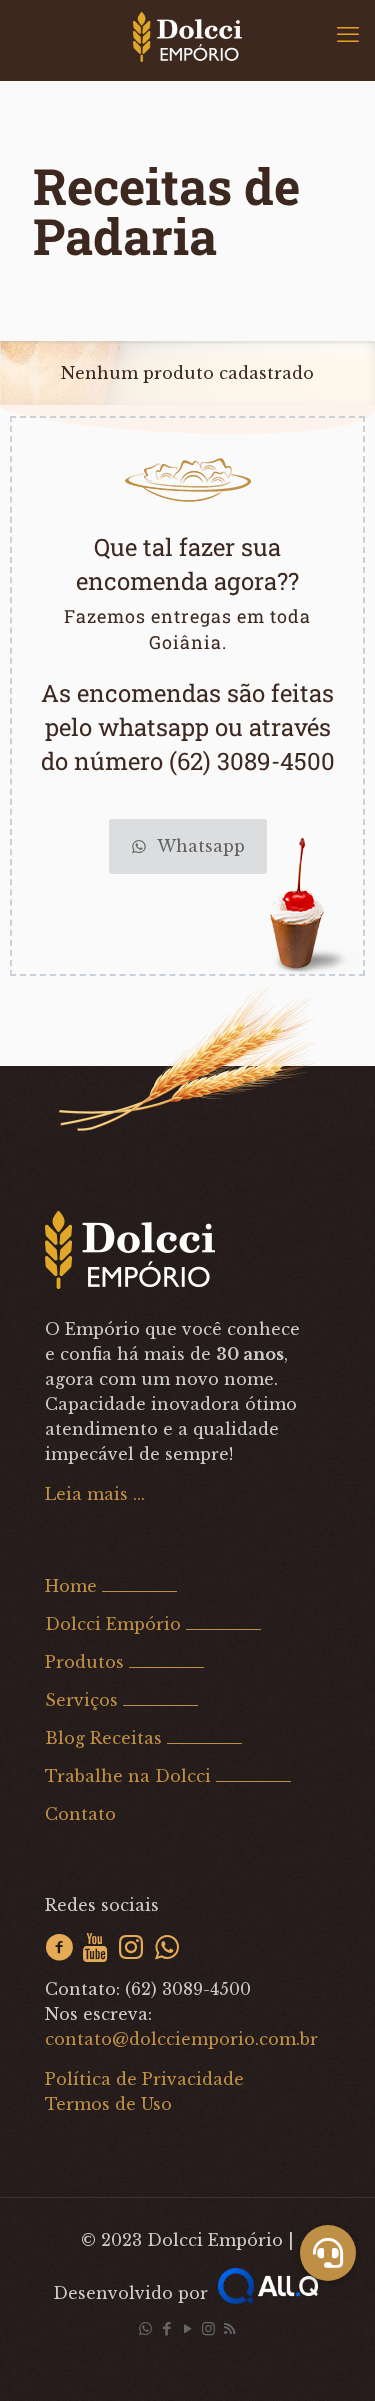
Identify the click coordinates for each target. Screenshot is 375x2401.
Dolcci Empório (113, 1624)
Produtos (84, 1662)
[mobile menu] (348, 35)
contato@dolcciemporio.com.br (181, 2039)
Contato (80, 1814)
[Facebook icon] (166, 2328)
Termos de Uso (108, 2104)
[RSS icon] (229, 2328)
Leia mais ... (95, 1494)
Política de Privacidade (144, 2079)
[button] (328, 2253)
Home (71, 1586)
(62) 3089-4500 (188, 1989)
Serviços (81, 1700)
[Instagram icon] (208, 2328)
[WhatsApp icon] (145, 2328)
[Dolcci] (187, 35)
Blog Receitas (103, 1738)
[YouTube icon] (187, 2328)
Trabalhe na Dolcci (128, 1776)
